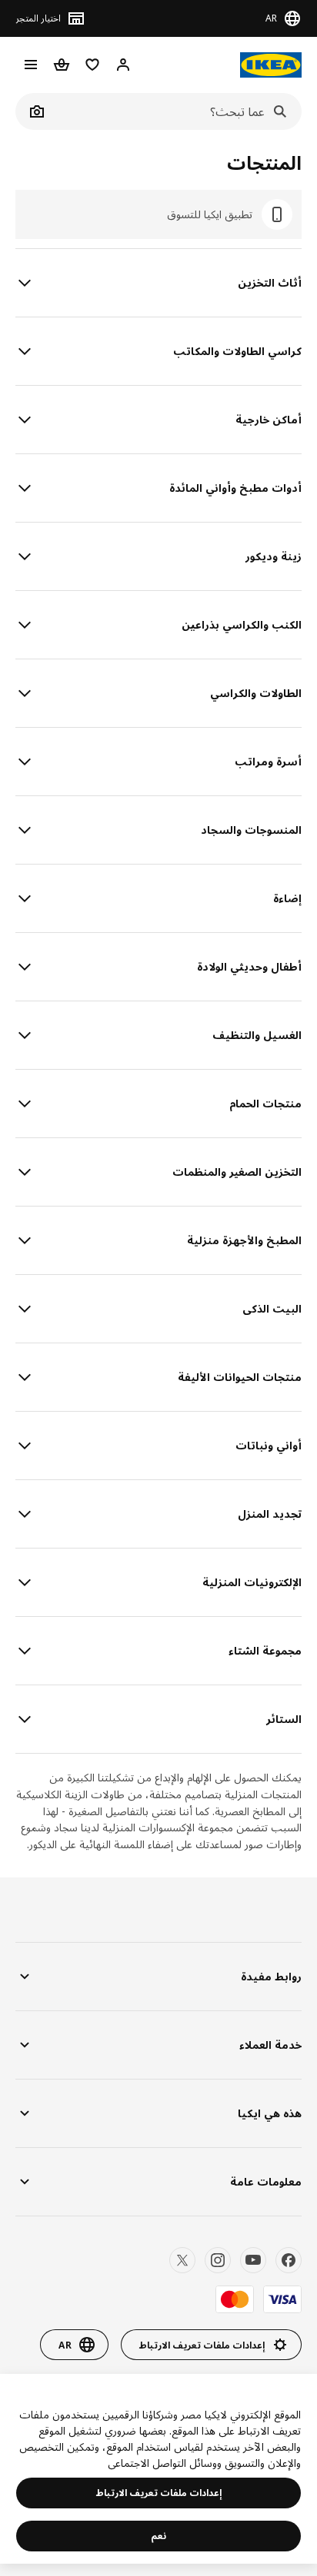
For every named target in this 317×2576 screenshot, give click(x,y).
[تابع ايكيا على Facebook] (289, 2260)
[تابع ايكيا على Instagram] (218, 2260)
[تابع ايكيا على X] (182, 2260)
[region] (158, 2469)
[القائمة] (31, 65)
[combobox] (175, 111)
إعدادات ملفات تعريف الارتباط (159, 2493)
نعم (158, 2536)
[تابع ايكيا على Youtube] (253, 2260)
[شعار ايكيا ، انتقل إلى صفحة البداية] (271, 65)
